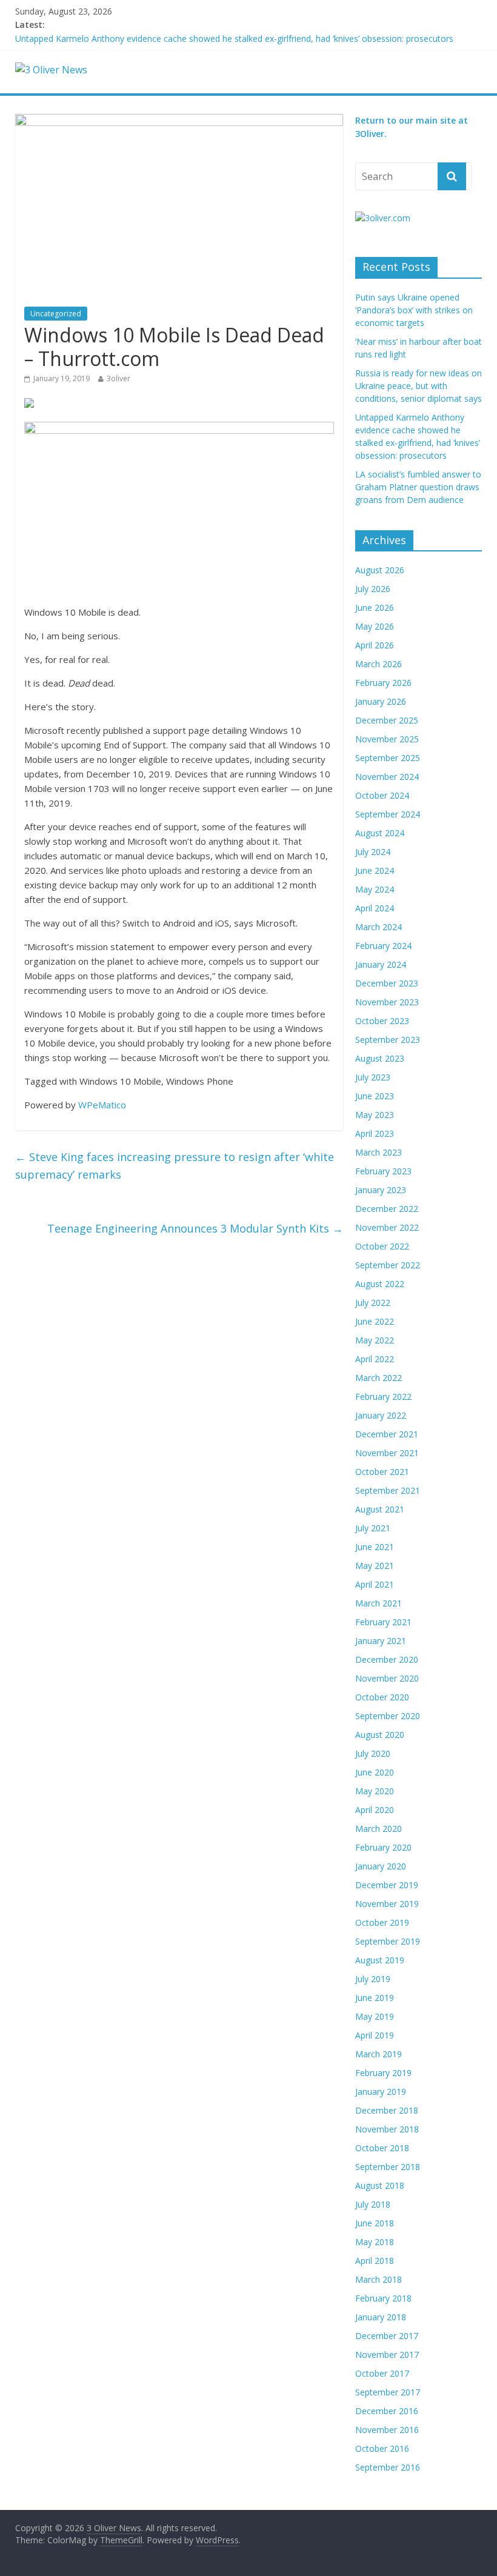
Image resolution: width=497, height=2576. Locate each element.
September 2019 (388, 1941)
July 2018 (373, 2204)
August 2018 (380, 2185)
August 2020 (380, 1735)
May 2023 (375, 1115)
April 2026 (375, 645)
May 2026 (375, 626)
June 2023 (375, 1096)
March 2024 (379, 927)
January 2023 (381, 1190)
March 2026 (379, 664)
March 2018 (379, 2279)
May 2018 (375, 2242)
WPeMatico (102, 1105)
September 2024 (388, 814)
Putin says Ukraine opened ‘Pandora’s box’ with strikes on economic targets (414, 310)
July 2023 (373, 1077)
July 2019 (373, 1979)
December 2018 (387, 2110)
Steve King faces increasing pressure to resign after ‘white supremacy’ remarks (175, 1166)
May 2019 (375, 2016)
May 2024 (375, 889)
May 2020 (375, 1791)
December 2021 (387, 1434)
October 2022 (382, 1246)
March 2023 (379, 1152)
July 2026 (373, 589)
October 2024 (382, 795)
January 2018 (381, 2317)
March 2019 (379, 2054)
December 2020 (387, 1659)
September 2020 (388, 1716)
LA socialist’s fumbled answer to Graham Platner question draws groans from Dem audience (418, 487)
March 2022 (379, 1378)
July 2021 (373, 1528)
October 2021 (382, 1472)
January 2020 (381, 1866)
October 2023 (382, 1021)
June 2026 (375, 607)
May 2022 (375, 1340)
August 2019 (380, 1960)
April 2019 (375, 2035)
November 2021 (387, 1453)
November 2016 (387, 2430)
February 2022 (383, 1396)
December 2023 (387, 983)
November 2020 (387, 1678)
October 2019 (382, 1922)
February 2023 (383, 1171)
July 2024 (373, 852)
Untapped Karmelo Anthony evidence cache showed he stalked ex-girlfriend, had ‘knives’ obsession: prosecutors (234, 38)
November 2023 (387, 1002)
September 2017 (388, 2392)
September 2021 (388, 1490)
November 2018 (387, 2129)
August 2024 (380, 833)
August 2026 (380, 570)
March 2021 (379, 1603)
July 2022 (373, 1303)
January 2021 (381, 1641)
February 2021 (383, 1622)
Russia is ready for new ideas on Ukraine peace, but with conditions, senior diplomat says (419, 386)
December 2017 (387, 2336)
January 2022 (381, 1415)
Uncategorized (56, 314)
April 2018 (375, 2261)
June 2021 (375, 1547)
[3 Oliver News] (51, 70)
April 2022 (375, 1359)
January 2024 (381, 964)
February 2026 (383, 683)
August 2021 (380, 1509)
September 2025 (388, 758)
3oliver (118, 378)
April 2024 (375, 908)
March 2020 (379, 1829)
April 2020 (375, 1810)
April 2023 (375, 1133)
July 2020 (373, 1753)
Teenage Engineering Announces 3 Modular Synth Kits (195, 1228)
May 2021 (375, 1566)
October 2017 (382, 2373)
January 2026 (381, 701)
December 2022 (387, 1209)
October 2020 (382, 1697)
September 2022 (388, 1265)
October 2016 (382, 2448)
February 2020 (383, 1847)
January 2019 (381, 2092)
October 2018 (382, 2148)
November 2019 (387, 1904)
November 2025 (387, 739)
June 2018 (375, 2223)
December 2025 (387, 720)
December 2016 (387, 2411)
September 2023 (388, 1040)
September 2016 (388, 2467)
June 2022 (375, 1321)
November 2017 (387, 2355)
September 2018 (388, 2167)
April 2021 (375, 1584)
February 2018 (383, 2298)
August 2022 (380, 1284)
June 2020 (375, 1772)
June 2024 (375, 870)
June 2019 (375, 1998)
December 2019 (387, 1885)
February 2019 (383, 2073)
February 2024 (383, 946)
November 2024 (387, 777)
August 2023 (380, 1058)
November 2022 (387, 1227)
